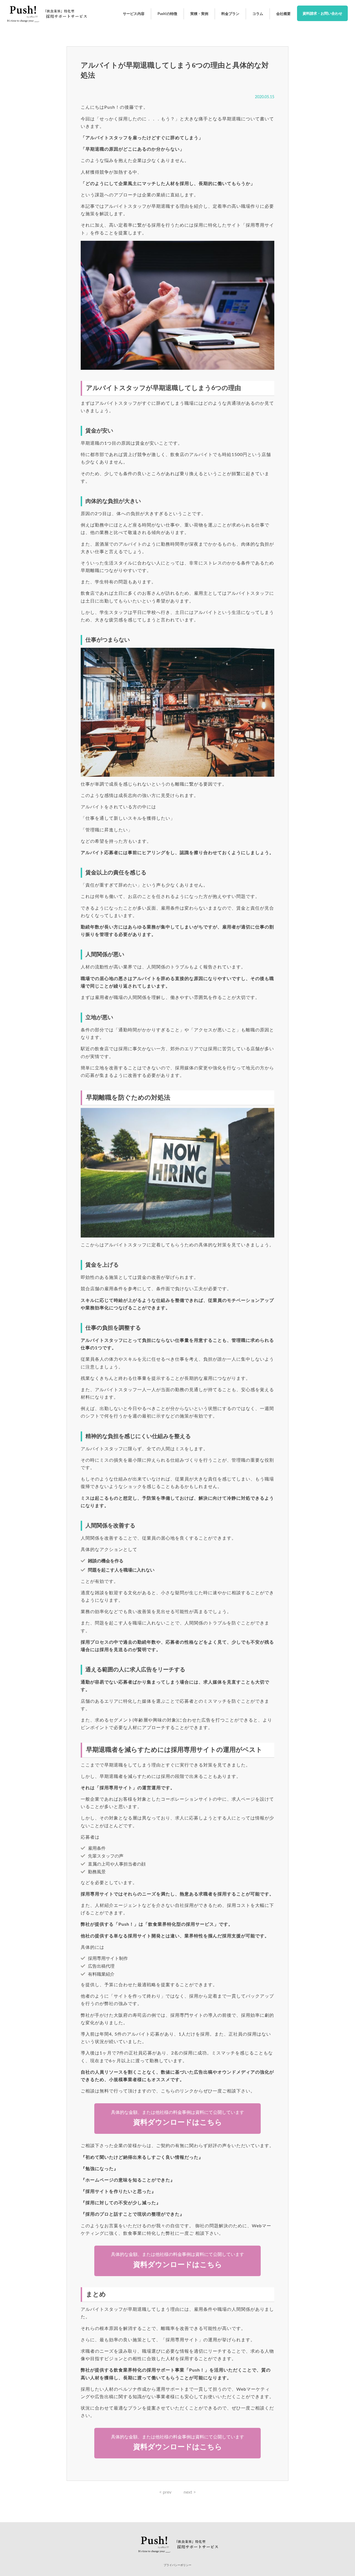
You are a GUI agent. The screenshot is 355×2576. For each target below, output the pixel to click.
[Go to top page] (47, 26)
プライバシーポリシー (177, 2565)
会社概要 (283, 14)
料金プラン (230, 14)
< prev (165, 2492)
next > (190, 2492)
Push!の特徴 (167, 14)
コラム (258, 14)
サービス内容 (134, 14)
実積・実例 (199, 14)
